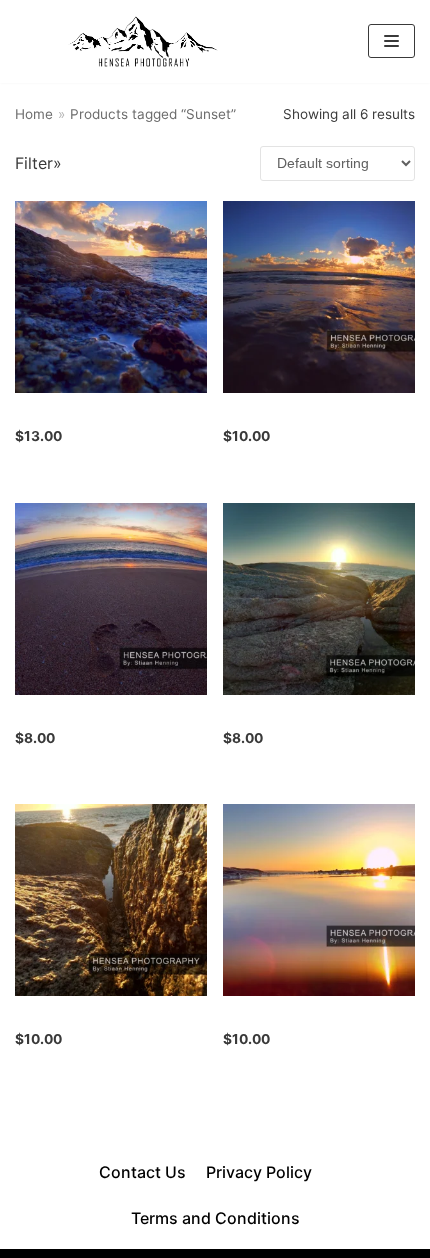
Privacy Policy (259, 1172)
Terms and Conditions (215, 1218)
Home (34, 114)
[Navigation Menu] (391, 41)
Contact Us (142, 1172)
